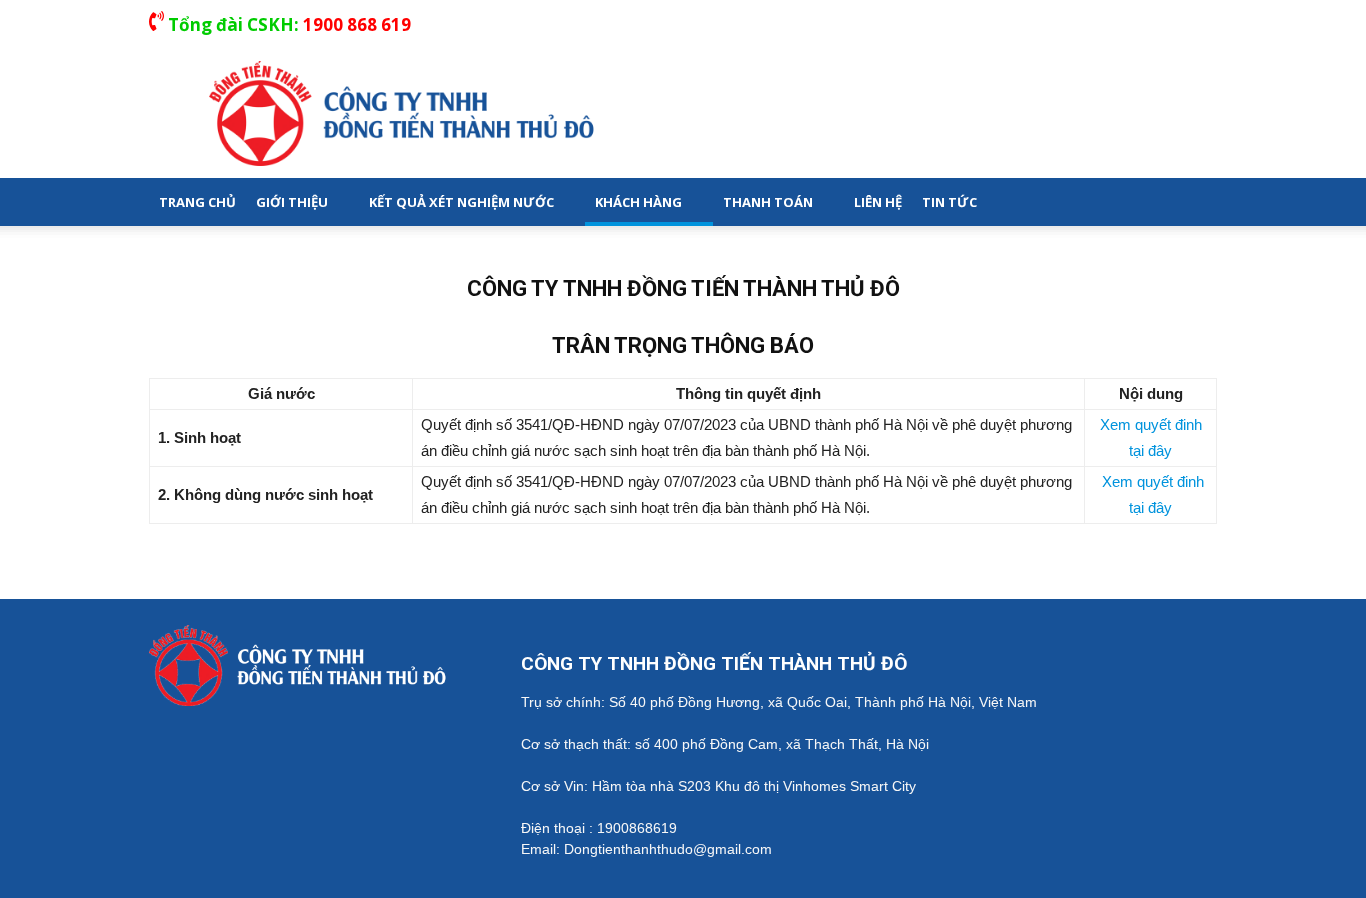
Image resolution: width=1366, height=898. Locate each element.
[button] (1193, 202)
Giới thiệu (292, 202)
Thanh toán (768, 202)
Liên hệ (878, 202)
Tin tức (949, 202)
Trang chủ (197, 202)
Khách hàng (638, 202)
